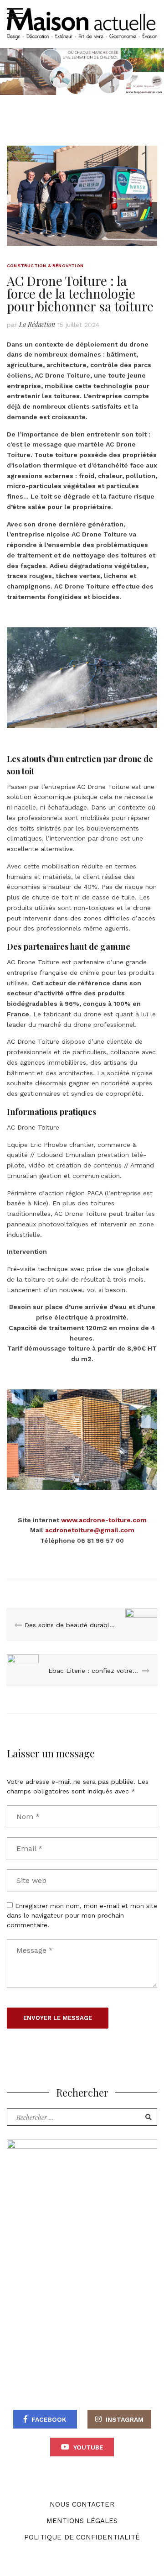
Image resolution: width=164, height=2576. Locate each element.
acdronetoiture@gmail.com (90, 1530)
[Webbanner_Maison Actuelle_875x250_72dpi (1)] (82, 71)
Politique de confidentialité (82, 2537)
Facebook (49, 2419)
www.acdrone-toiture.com (104, 1520)
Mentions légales (82, 2521)
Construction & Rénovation (45, 265)
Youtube (88, 2447)
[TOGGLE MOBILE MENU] (15, 14)
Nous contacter (82, 2504)
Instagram (125, 2419)
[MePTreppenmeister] (82, 2237)
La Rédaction (37, 324)
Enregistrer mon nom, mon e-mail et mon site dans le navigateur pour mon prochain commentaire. (82, 1915)
